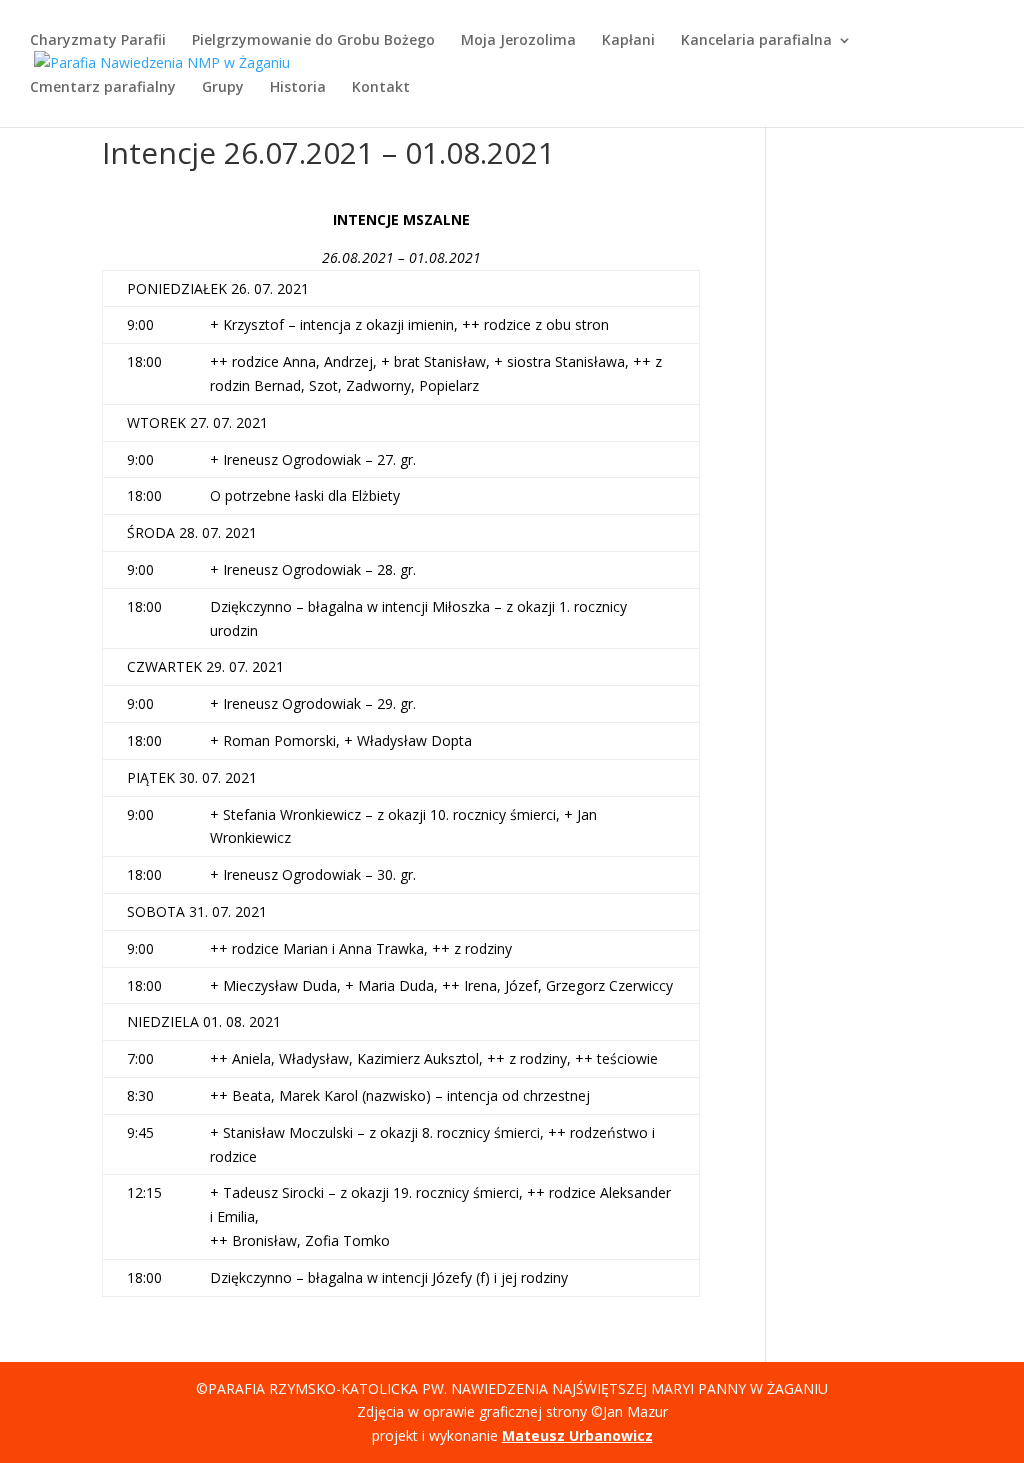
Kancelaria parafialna (756, 41)
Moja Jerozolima (518, 41)
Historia (298, 88)
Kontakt (381, 88)
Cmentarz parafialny (103, 88)
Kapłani (628, 41)
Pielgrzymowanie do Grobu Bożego (313, 41)
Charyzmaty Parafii (98, 41)
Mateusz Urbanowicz (577, 1435)
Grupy (223, 88)
